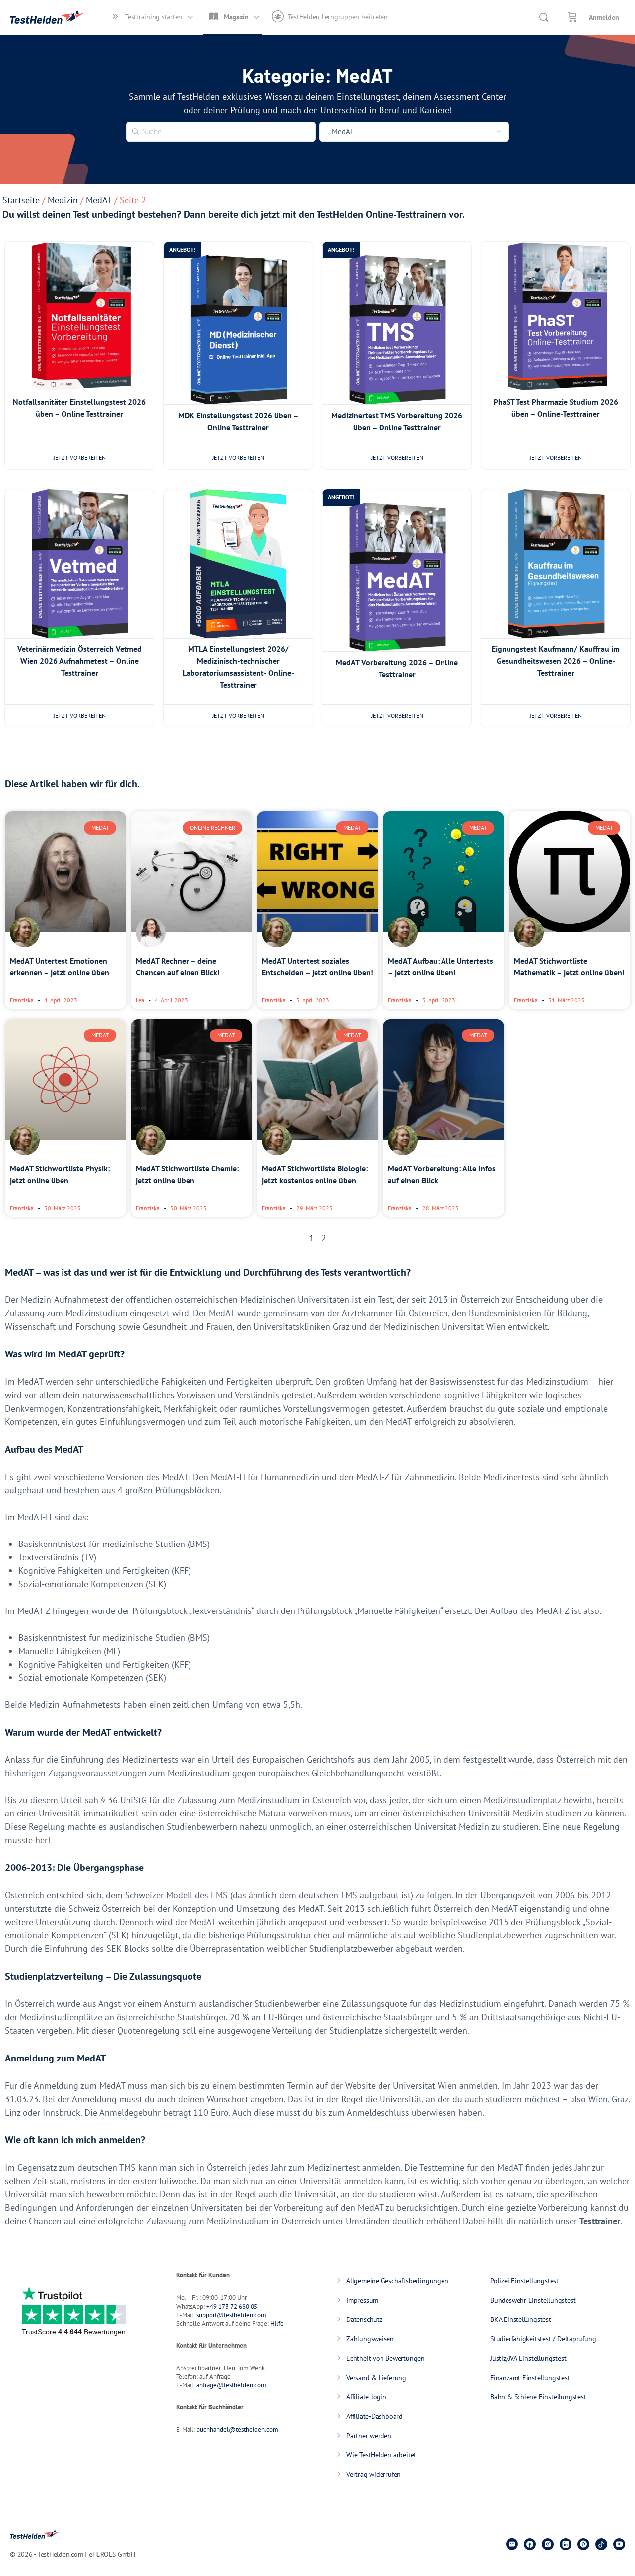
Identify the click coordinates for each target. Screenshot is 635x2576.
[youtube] (619, 2544)
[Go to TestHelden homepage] (47, 16)
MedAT (99, 200)
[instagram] (548, 2544)
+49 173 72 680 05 (232, 2306)
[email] (512, 2544)
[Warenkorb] (572, 17)
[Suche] (544, 17)
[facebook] (530, 2544)
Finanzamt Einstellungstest (530, 2378)
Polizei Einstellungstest (524, 2281)
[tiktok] (601, 2544)
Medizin (63, 200)
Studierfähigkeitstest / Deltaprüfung (543, 2339)
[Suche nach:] (221, 130)
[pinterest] (583, 2544)
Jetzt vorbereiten (80, 458)
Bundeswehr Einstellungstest (533, 2300)
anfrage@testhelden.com (231, 2385)
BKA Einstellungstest (521, 2319)
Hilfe (277, 2324)
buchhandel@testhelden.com (237, 2429)
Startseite (21, 200)
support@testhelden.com (231, 2315)
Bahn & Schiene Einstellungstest (538, 2397)
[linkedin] (566, 2544)
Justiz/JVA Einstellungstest (528, 2358)
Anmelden (604, 17)
